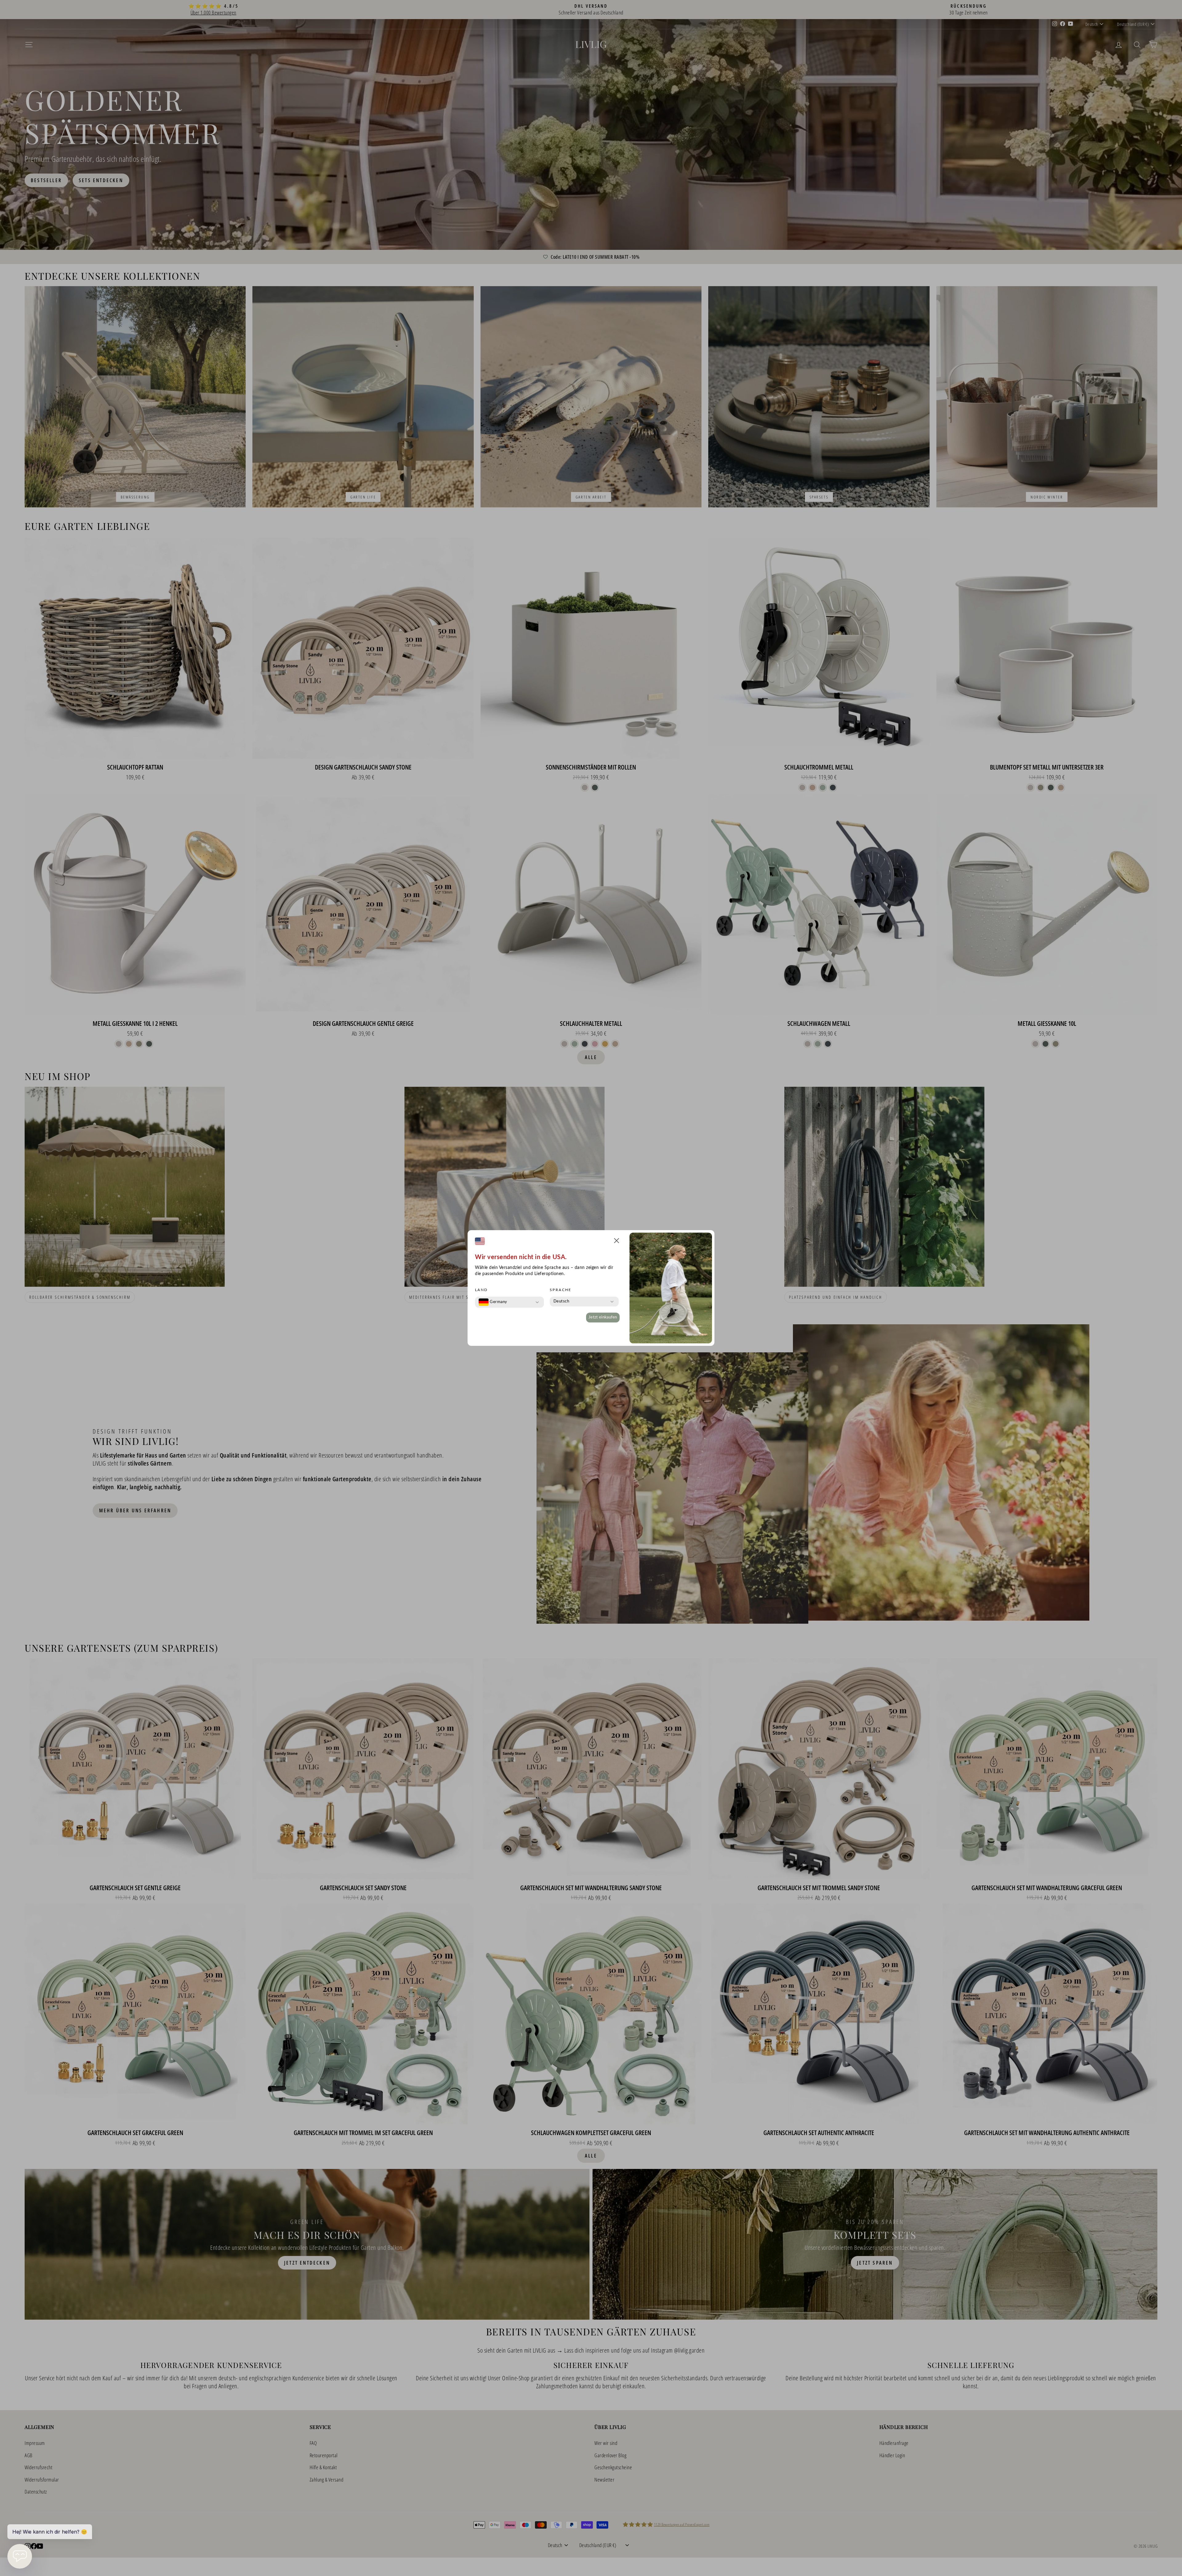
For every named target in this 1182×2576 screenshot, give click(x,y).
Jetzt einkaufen (603, 1317)
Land (481, 1290)
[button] (617, 1242)
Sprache (561, 1290)
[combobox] (493, 1302)
